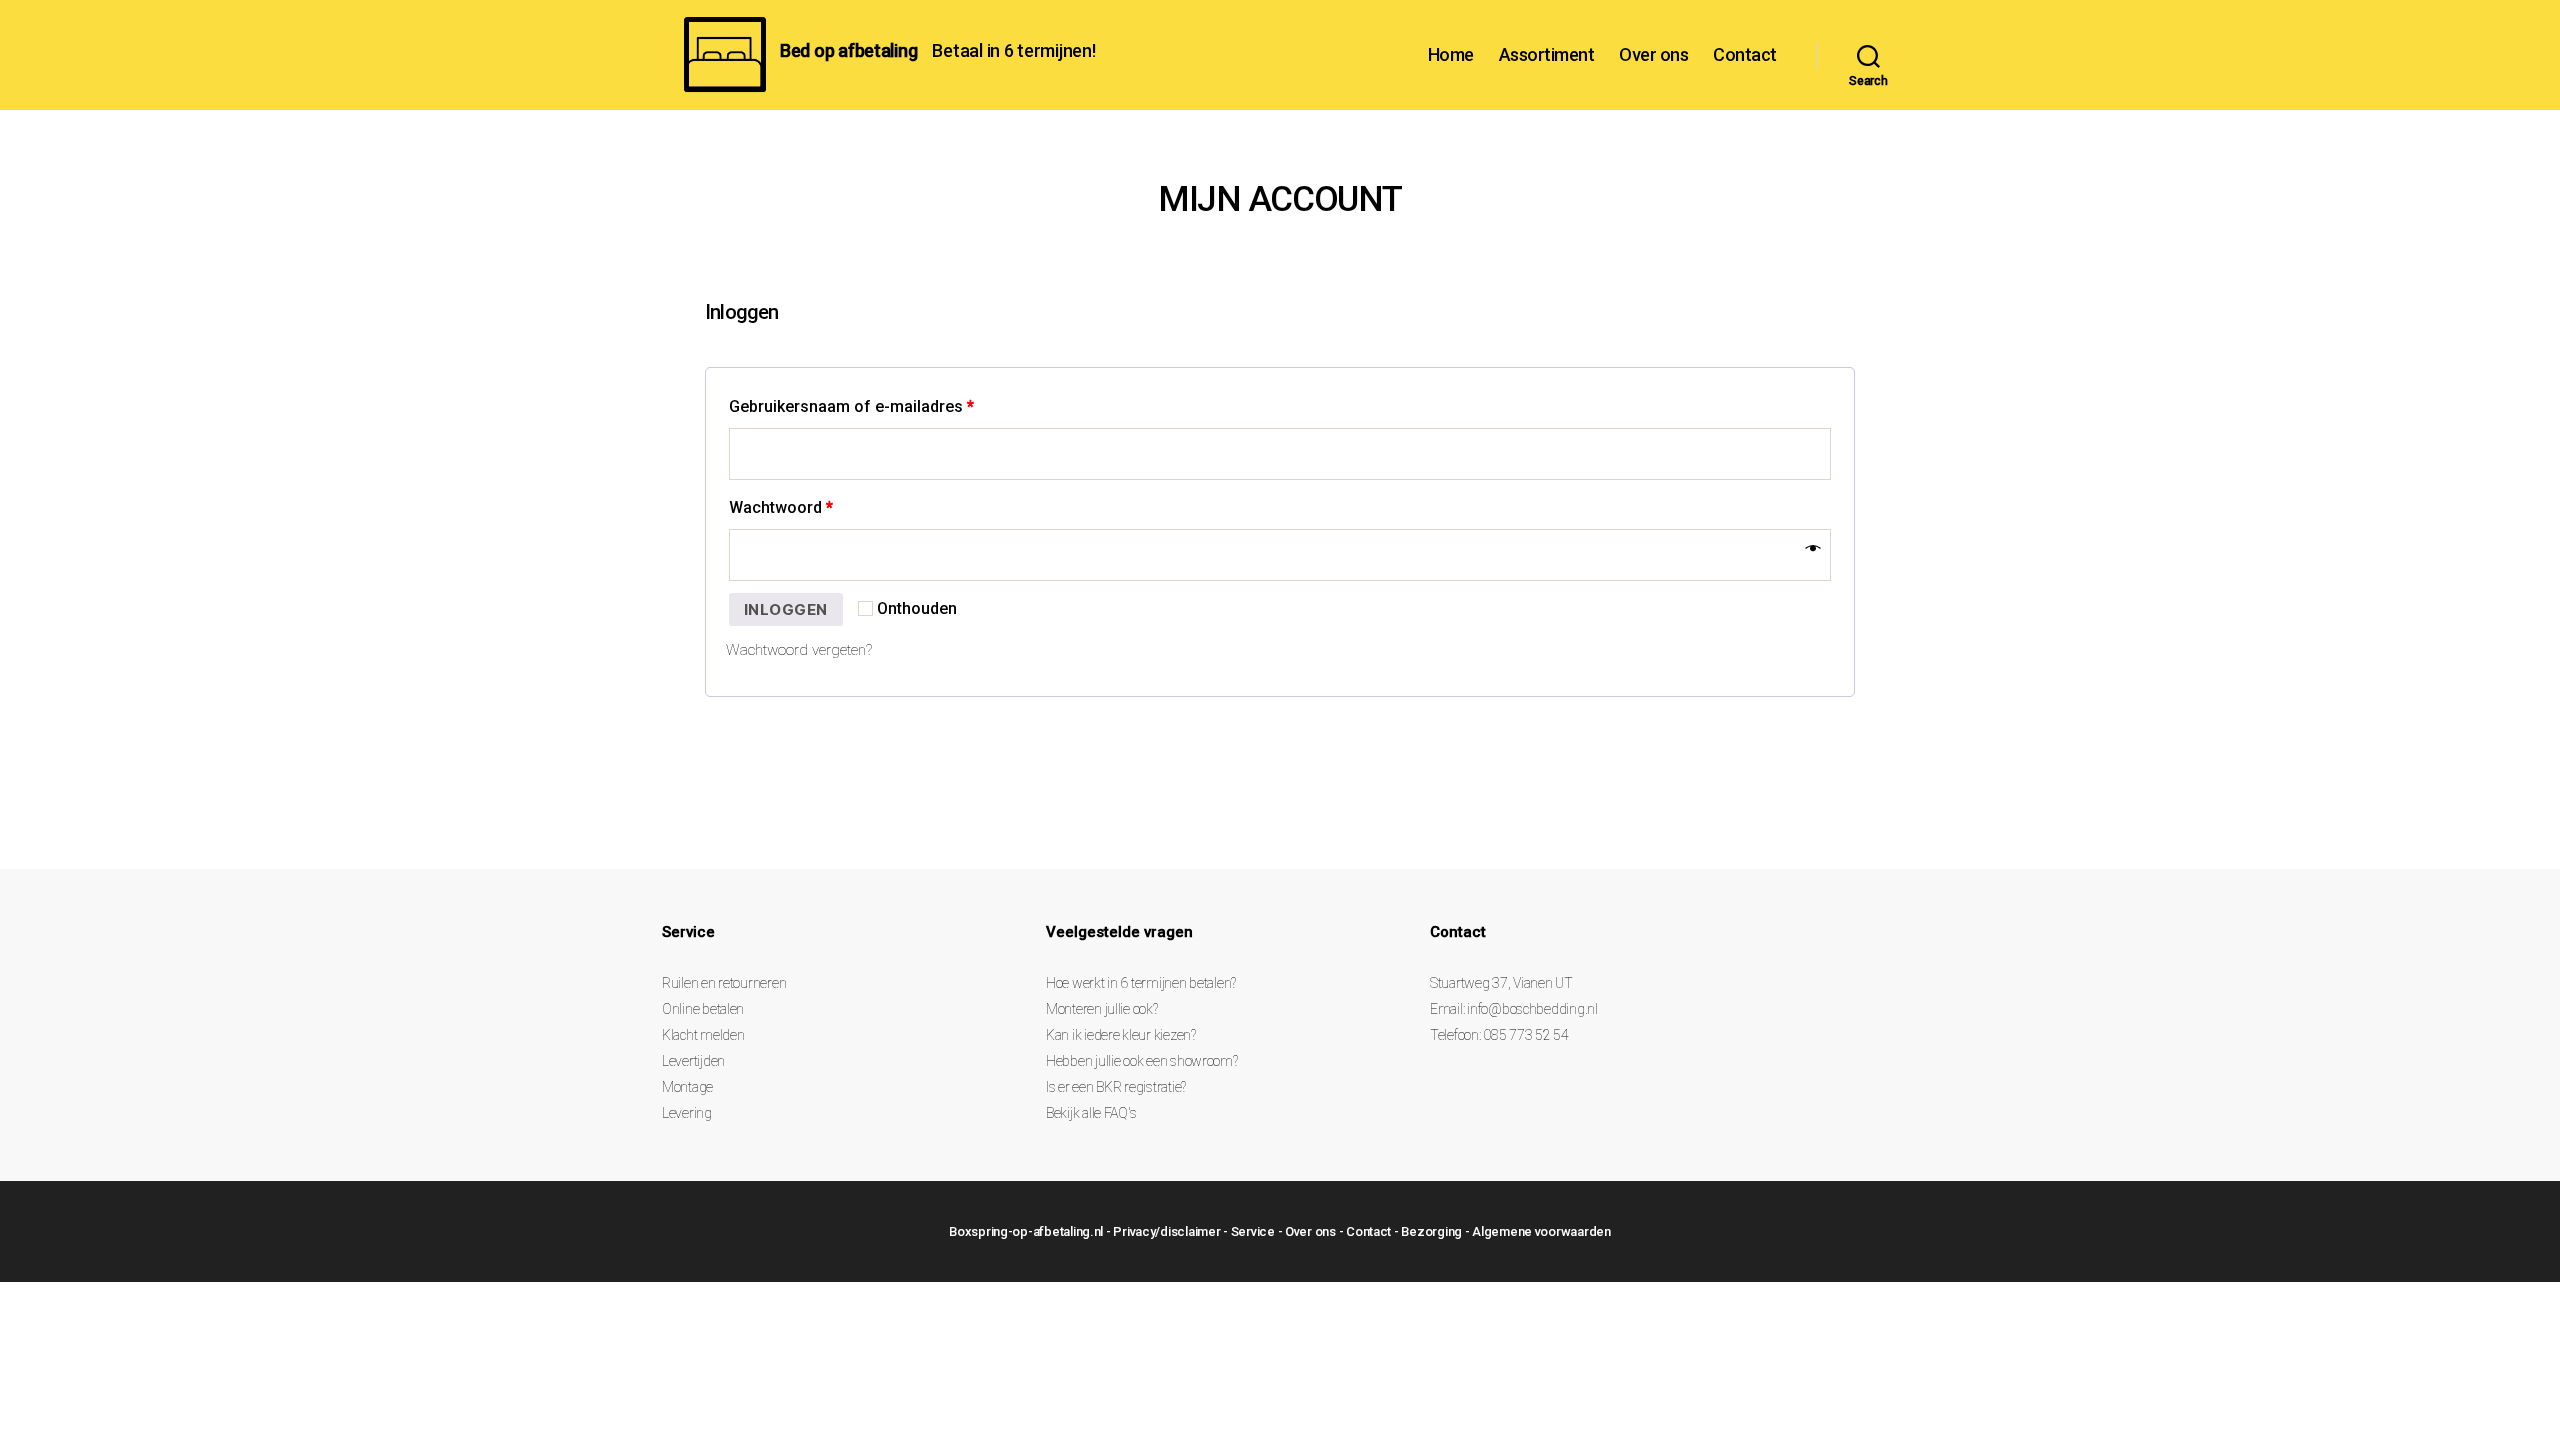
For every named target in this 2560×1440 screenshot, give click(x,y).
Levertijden (693, 1061)
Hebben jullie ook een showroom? (1142, 1061)
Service (1253, 1231)
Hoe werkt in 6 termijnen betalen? (1141, 983)
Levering (687, 1113)
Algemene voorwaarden (1541, 1231)
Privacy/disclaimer (1166, 1231)
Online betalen (703, 1009)
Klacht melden (703, 1035)
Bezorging (1431, 1231)
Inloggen (786, 609)
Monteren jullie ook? (1102, 1009)
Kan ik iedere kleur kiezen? (1121, 1035)
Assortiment (1547, 54)
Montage (687, 1087)
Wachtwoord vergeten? (799, 650)
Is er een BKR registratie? (1116, 1087)
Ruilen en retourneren (724, 983)
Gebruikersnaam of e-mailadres (851, 406)
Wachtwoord (781, 507)
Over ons (1653, 54)
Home (1451, 54)
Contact (1745, 54)
